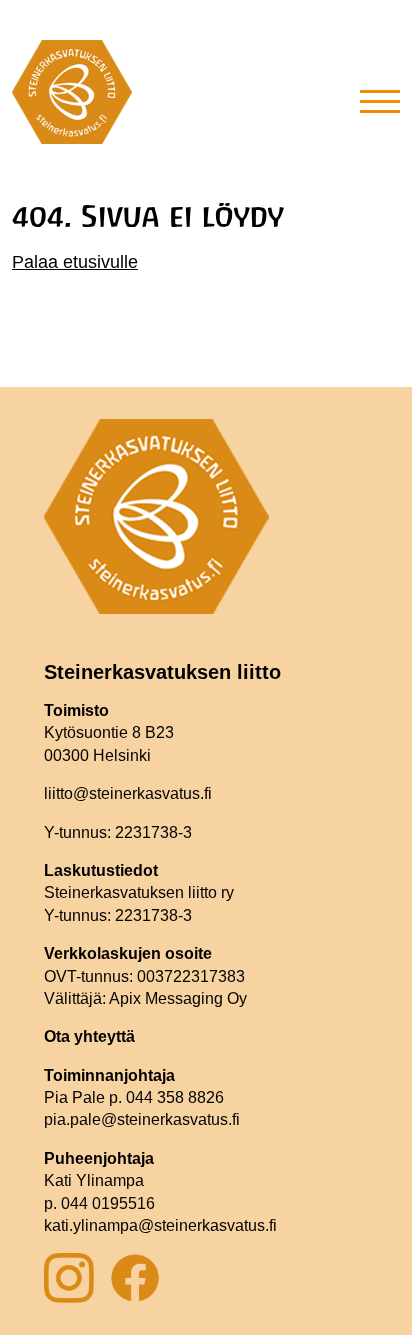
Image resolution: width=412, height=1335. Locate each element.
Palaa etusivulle (75, 262)
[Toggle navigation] (380, 100)
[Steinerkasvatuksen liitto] (72, 100)
